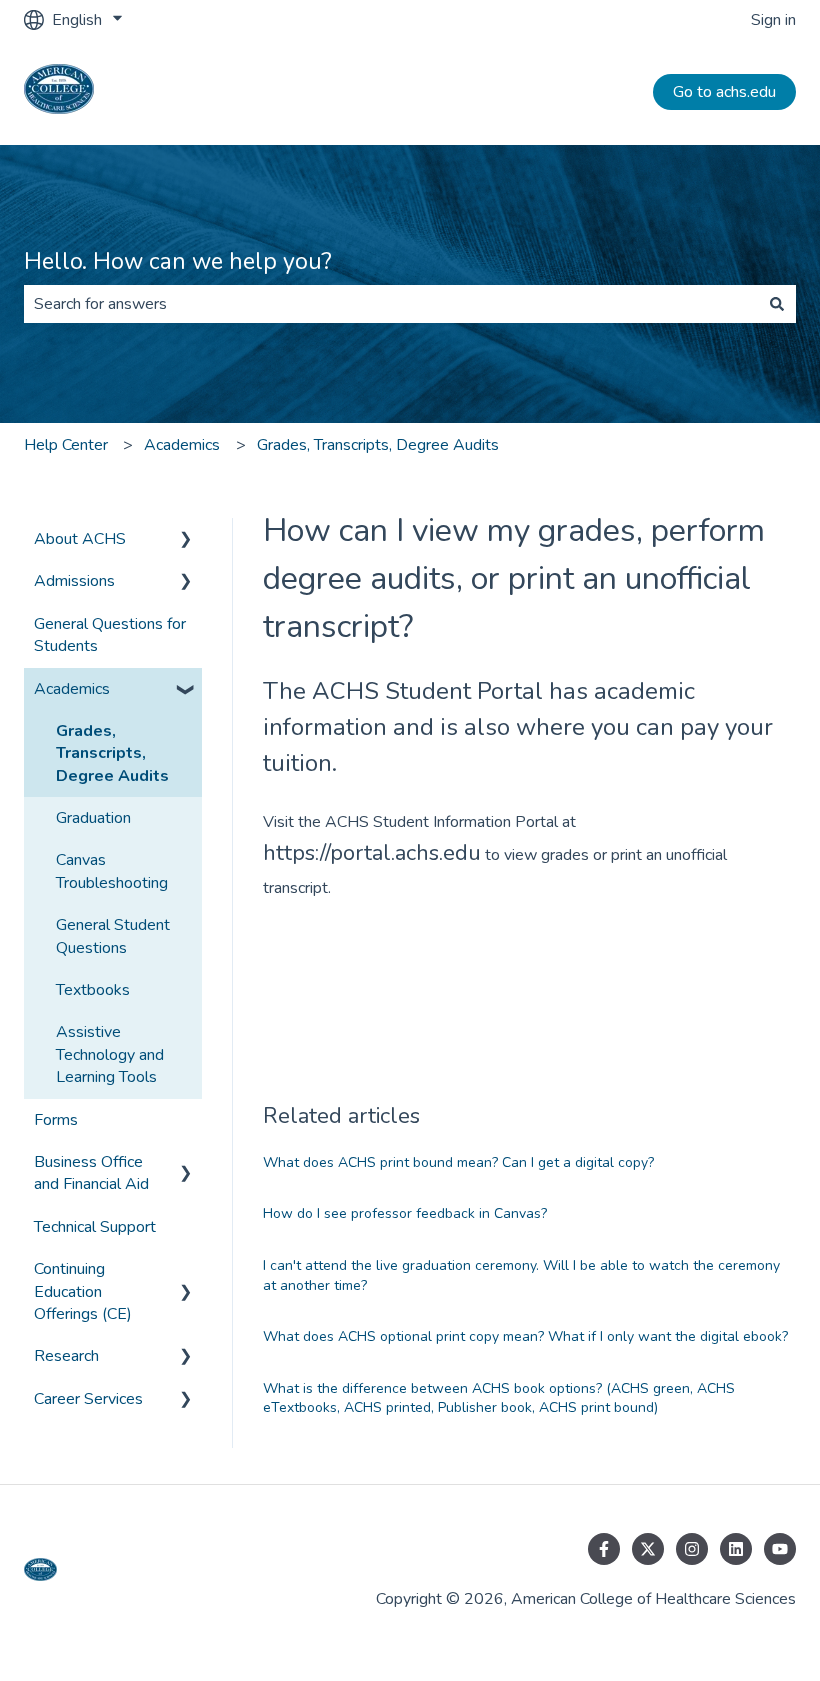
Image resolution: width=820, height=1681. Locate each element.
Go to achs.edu (724, 92)
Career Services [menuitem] (88, 1399)
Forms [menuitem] (56, 1120)
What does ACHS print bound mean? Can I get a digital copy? (458, 1162)
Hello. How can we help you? (178, 261)
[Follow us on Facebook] (604, 1549)
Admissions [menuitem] (74, 581)
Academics (182, 445)
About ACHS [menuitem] (80, 539)
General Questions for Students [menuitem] (110, 635)
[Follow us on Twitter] (648, 1549)
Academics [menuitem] (72, 689)
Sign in (773, 20)
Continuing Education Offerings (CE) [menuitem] (83, 1291)
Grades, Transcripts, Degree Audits (378, 445)
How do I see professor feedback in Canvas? (405, 1213)
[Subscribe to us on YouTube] (780, 1549)
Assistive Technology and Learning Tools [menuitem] (110, 1054)
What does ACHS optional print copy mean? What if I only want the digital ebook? (525, 1336)
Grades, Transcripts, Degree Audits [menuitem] (112, 753)
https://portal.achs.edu (372, 853)
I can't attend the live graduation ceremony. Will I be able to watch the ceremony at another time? (521, 1275)
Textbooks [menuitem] (93, 990)
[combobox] (391, 304)
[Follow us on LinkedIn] (736, 1549)
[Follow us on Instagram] (692, 1549)
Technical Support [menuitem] (95, 1227)
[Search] (777, 304)
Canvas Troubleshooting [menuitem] (112, 871)
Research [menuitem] (66, 1356)
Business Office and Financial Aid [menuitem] (91, 1173)
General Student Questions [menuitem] (113, 936)
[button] (186, 540)
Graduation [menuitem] (93, 818)
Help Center (66, 445)
